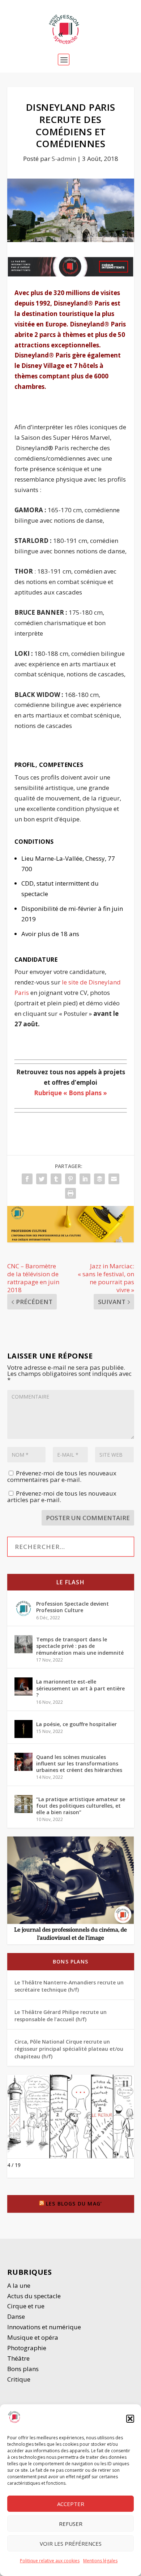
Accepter (71, 2504)
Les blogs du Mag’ (74, 2204)
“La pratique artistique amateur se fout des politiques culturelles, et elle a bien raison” (81, 1806)
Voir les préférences (71, 2544)
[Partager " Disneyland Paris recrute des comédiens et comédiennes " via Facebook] (27, 1179)
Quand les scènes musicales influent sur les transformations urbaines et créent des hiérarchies (79, 1763)
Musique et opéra (33, 2337)
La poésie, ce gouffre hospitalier (76, 1724)
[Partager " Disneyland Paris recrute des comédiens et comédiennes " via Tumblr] (56, 1179)
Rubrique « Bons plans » (70, 1093)
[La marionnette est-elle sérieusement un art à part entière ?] (23, 1686)
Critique (20, 2379)
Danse (17, 2316)
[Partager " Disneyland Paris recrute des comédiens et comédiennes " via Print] (70, 1193)
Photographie (27, 2348)
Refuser (71, 2524)
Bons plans (70, 1961)
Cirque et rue (26, 2306)
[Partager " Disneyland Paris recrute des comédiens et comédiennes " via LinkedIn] (85, 1179)
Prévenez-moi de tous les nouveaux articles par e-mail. (62, 1497)
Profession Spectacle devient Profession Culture (72, 1607)
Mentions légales (100, 2561)
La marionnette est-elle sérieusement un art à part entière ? (80, 1688)
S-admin (64, 159)
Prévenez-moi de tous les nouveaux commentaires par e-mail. (62, 1476)
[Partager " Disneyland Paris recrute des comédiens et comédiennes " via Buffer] (99, 1179)
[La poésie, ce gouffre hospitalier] (23, 1729)
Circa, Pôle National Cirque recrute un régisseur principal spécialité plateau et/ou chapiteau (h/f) (69, 2049)
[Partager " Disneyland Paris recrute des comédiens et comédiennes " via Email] (114, 1179)
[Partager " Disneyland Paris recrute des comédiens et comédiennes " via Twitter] (42, 1179)
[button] (130, 2419)
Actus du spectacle (34, 2296)
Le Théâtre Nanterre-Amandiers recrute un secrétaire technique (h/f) (69, 1986)
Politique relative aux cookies (50, 2561)
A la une (20, 2285)
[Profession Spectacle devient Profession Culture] (23, 1609)
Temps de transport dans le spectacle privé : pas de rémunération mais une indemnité (80, 1646)
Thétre (19, 2358)
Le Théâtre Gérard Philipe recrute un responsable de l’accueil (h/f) (61, 2016)
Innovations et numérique (44, 2327)
